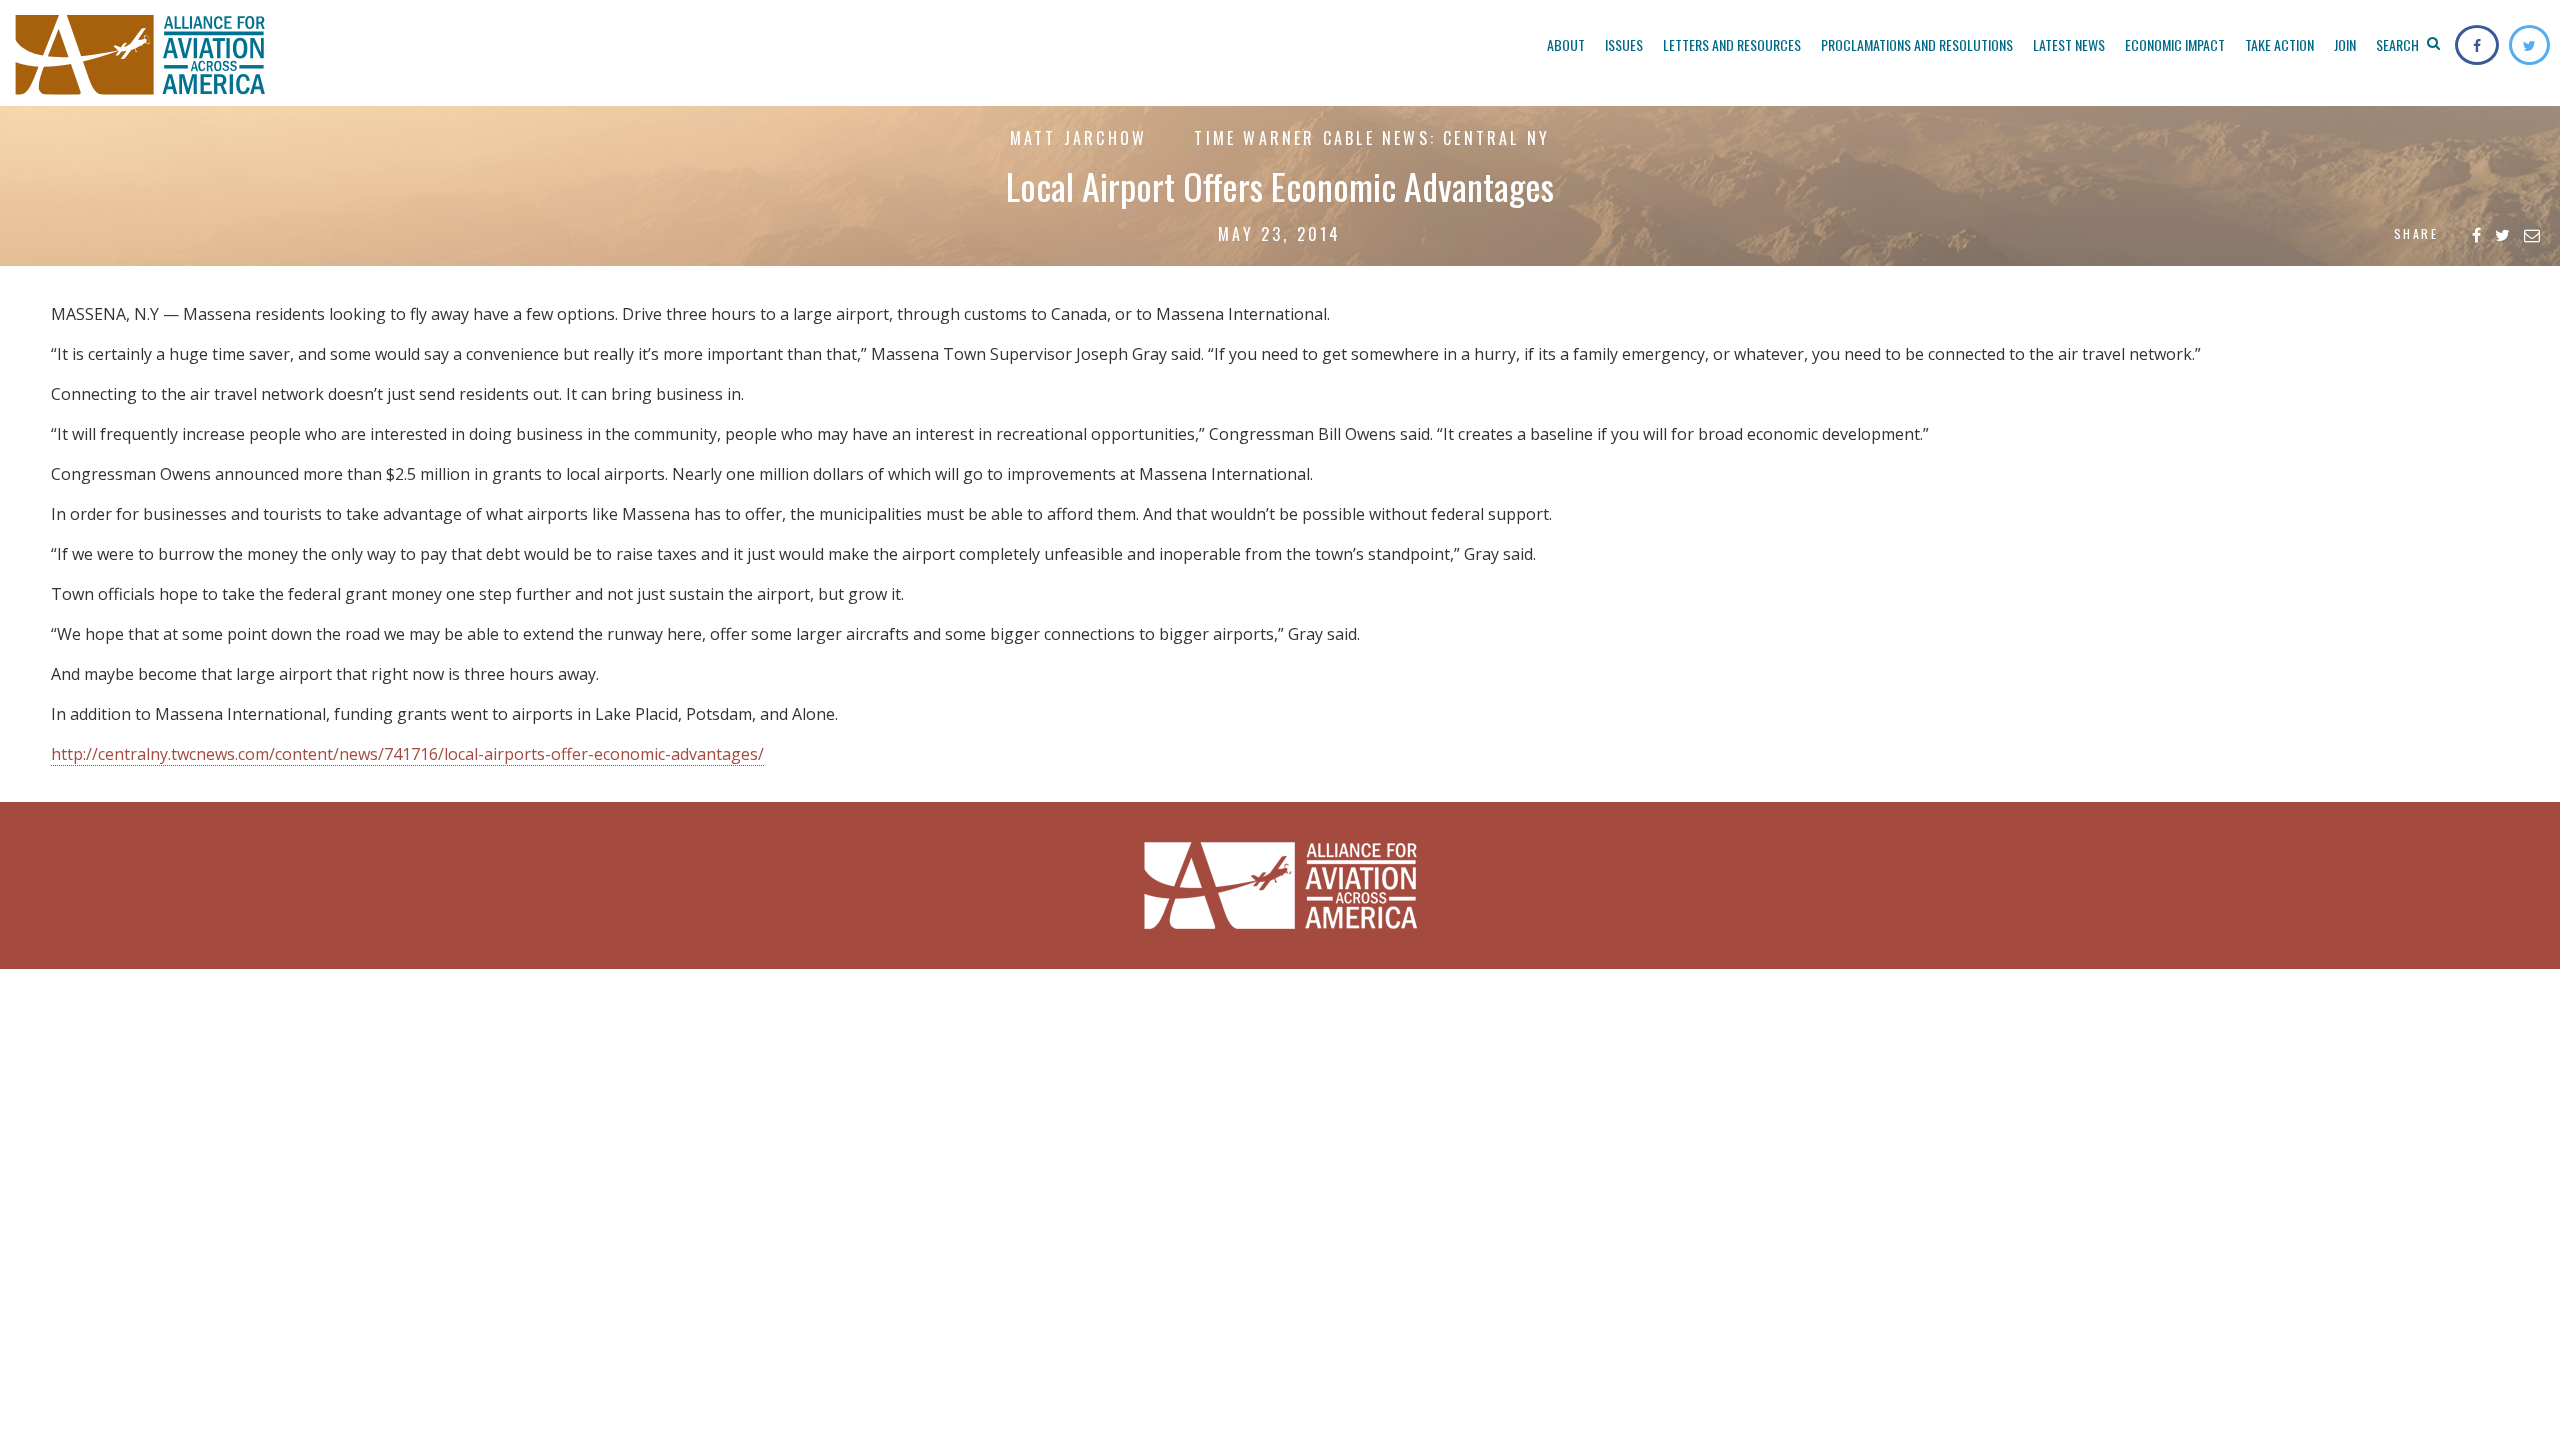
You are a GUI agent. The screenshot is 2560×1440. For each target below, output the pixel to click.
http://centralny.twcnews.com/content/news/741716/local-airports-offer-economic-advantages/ (407, 754)
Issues (1624, 44)
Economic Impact (2175, 44)
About (1566, 44)
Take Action (2279, 44)
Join (2345, 44)
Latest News (2069, 44)
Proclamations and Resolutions (1917, 44)
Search (2399, 44)
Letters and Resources (1732, 44)
